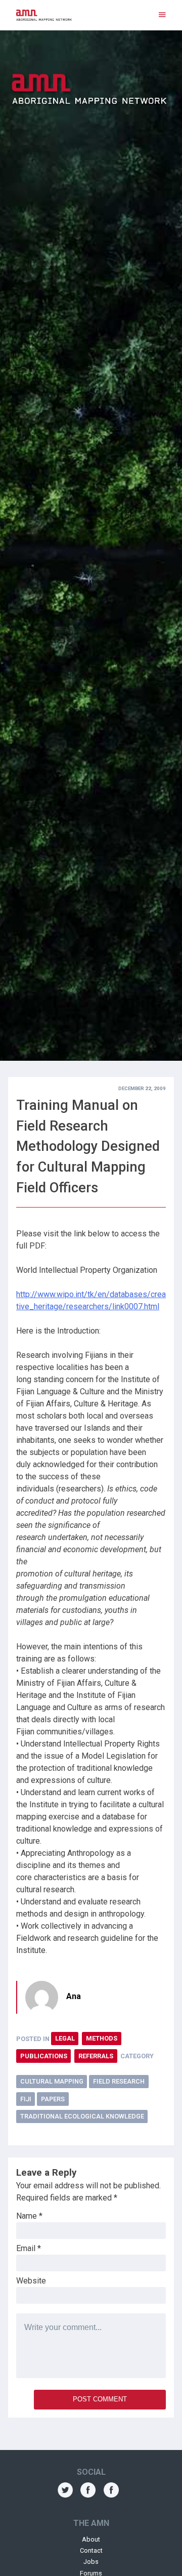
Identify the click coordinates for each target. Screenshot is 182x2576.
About (91, 2539)
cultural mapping (52, 2081)
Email (29, 2248)
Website (31, 2281)
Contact (91, 2550)
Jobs (91, 2562)
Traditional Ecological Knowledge (82, 2116)
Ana (74, 1996)
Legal (65, 2038)
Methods (102, 2038)
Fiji (26, 2099)
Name (29, 2216)
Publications (44, 2056)
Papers (53, 2099)
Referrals (96, 2056)
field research (119, 2081)
